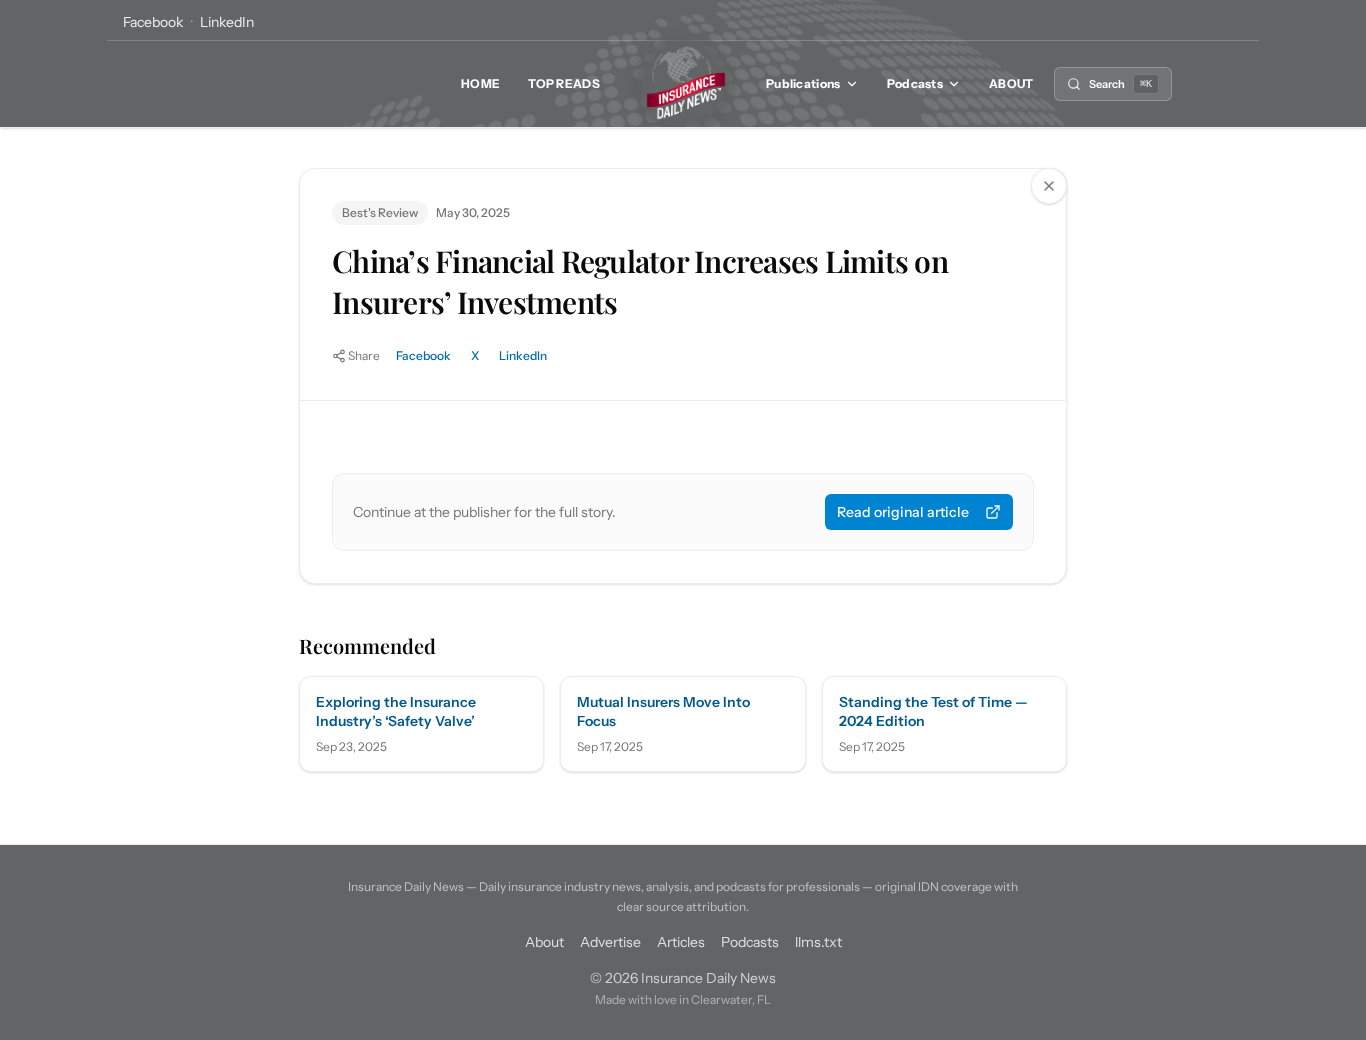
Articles (681, 942)
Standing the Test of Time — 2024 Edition (933, 711)
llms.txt (818, 942)
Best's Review (380, 212)
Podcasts (915, 83)
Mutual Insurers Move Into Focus (663, 711)
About (1011, 83)
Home (480, 83)
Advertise (610, 942)
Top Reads (564, 83)
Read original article (903, 512)
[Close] (1049, 186)
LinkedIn (227, 22)
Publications (803, 83)
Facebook (153, 22)
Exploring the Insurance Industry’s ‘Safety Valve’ (396, 711)
